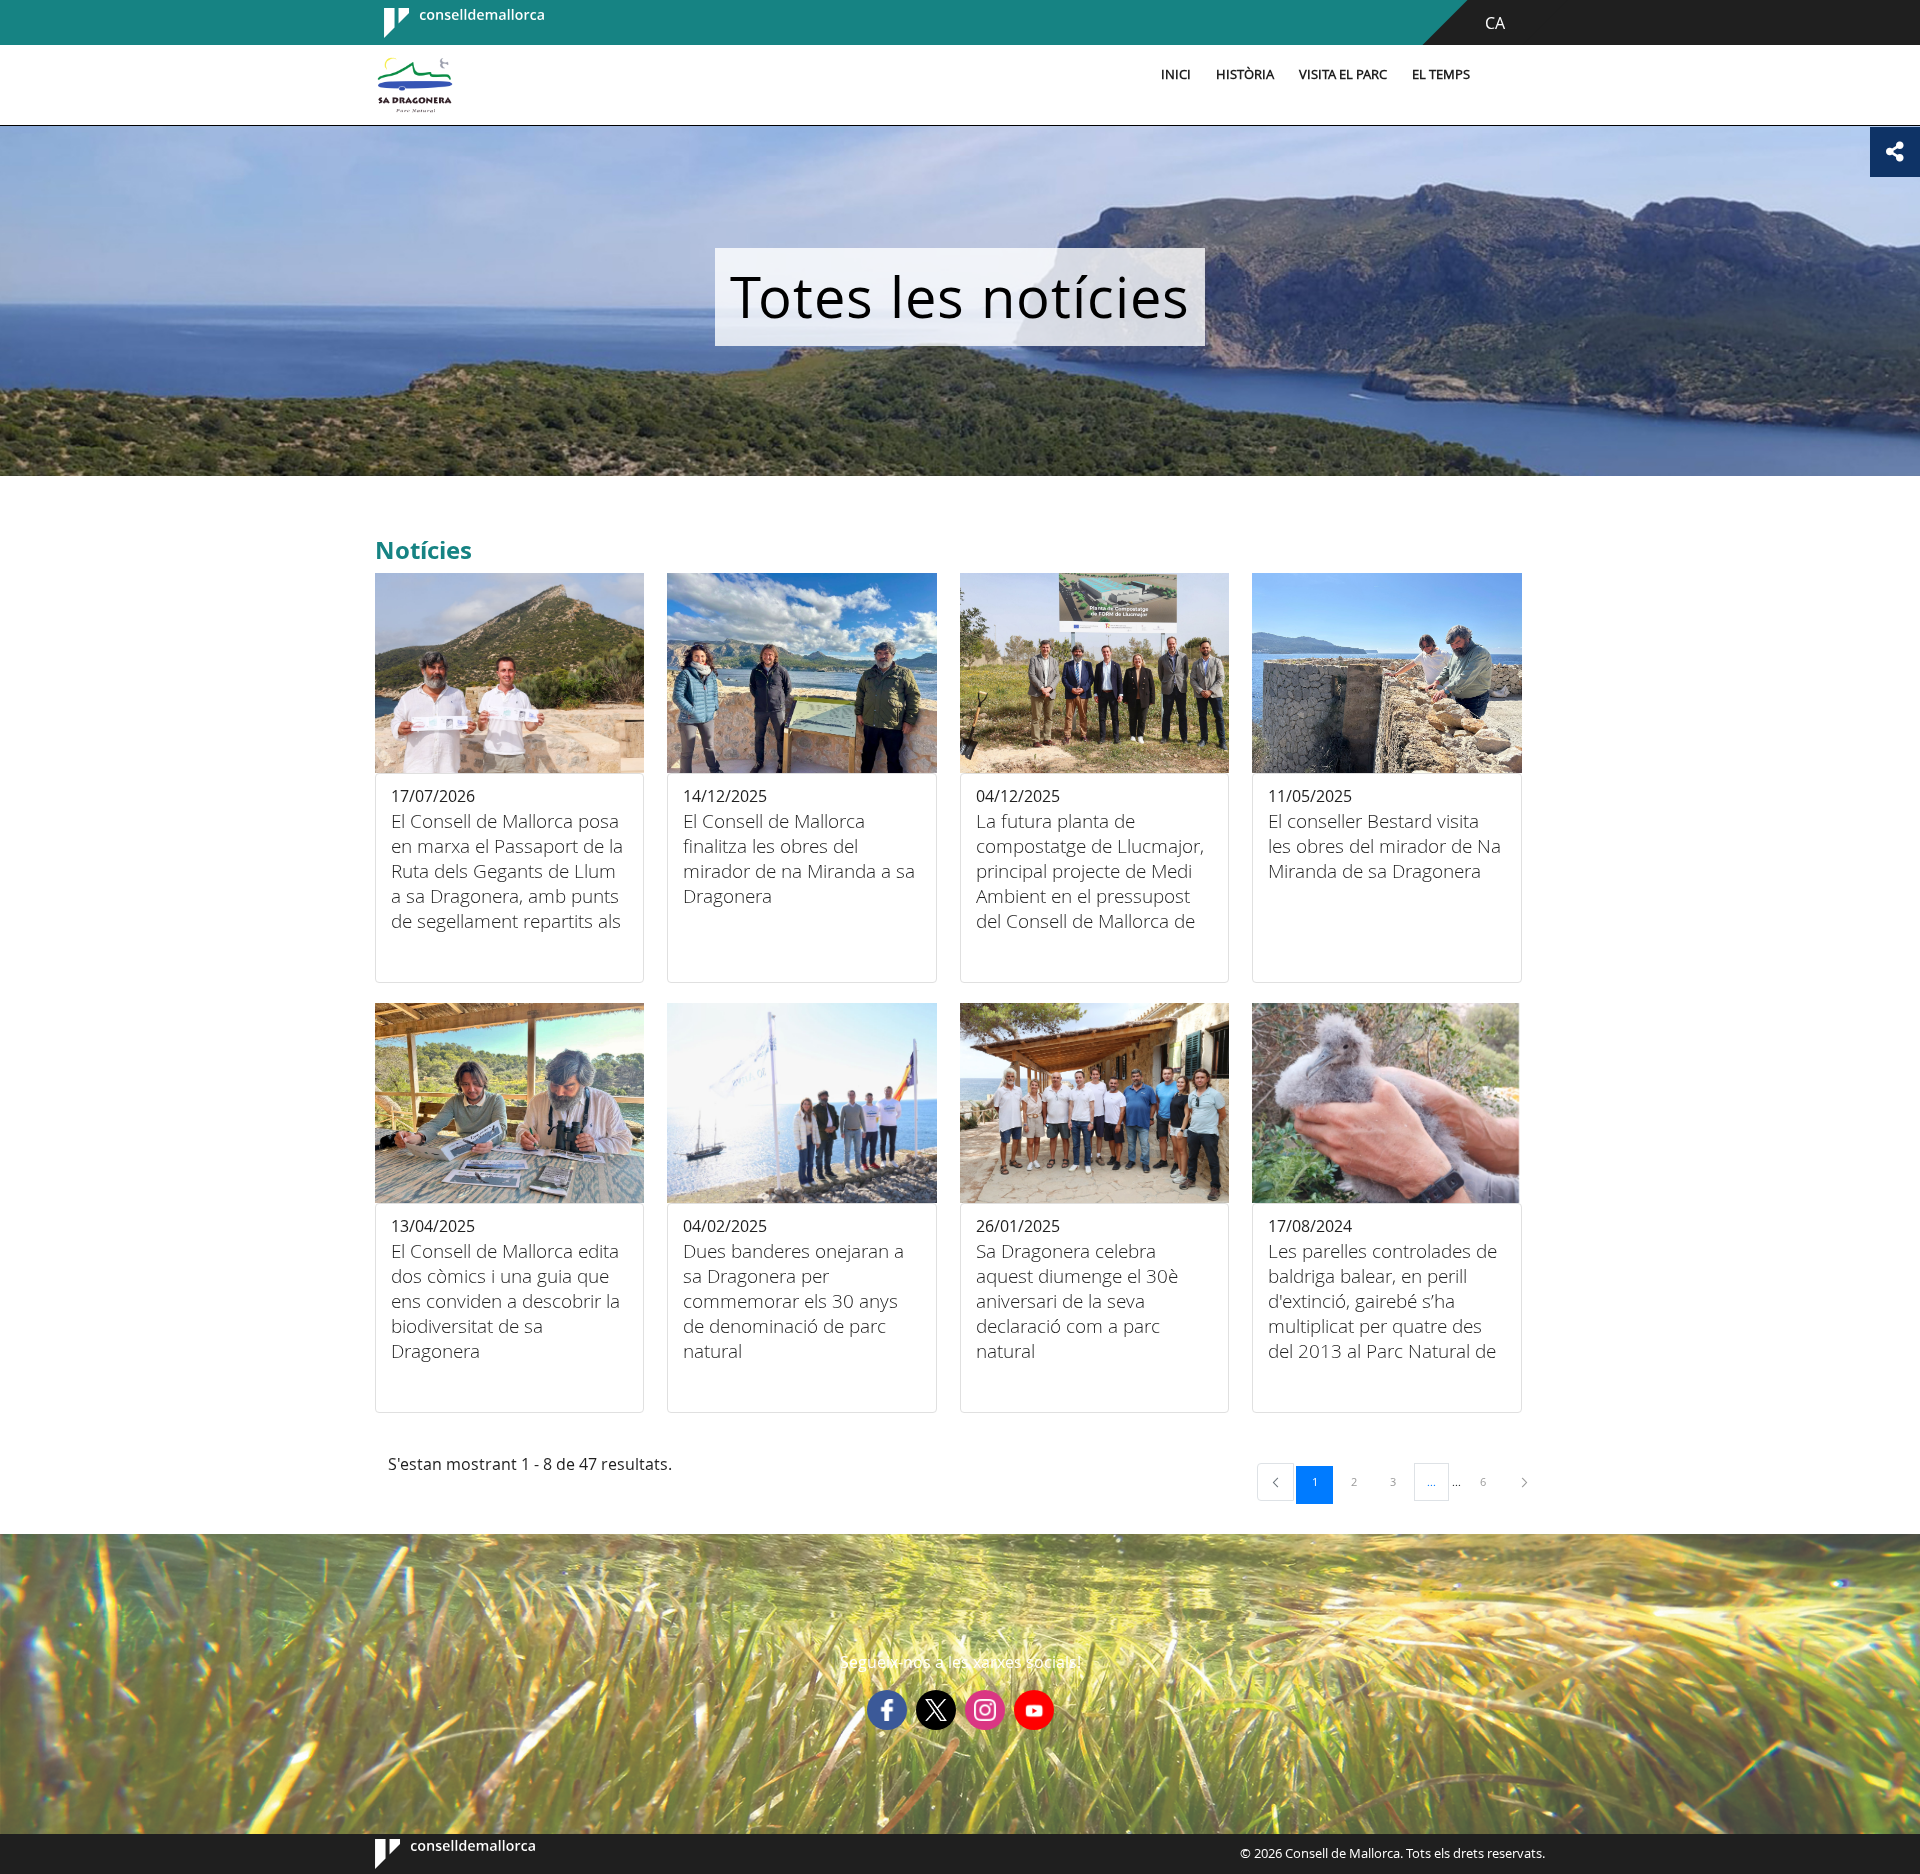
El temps (1441, 74)
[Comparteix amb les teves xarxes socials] (1895, 152)
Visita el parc (1343, 74)
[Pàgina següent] (1524, 1481)
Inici (1176, 74)
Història (1245, 74)
